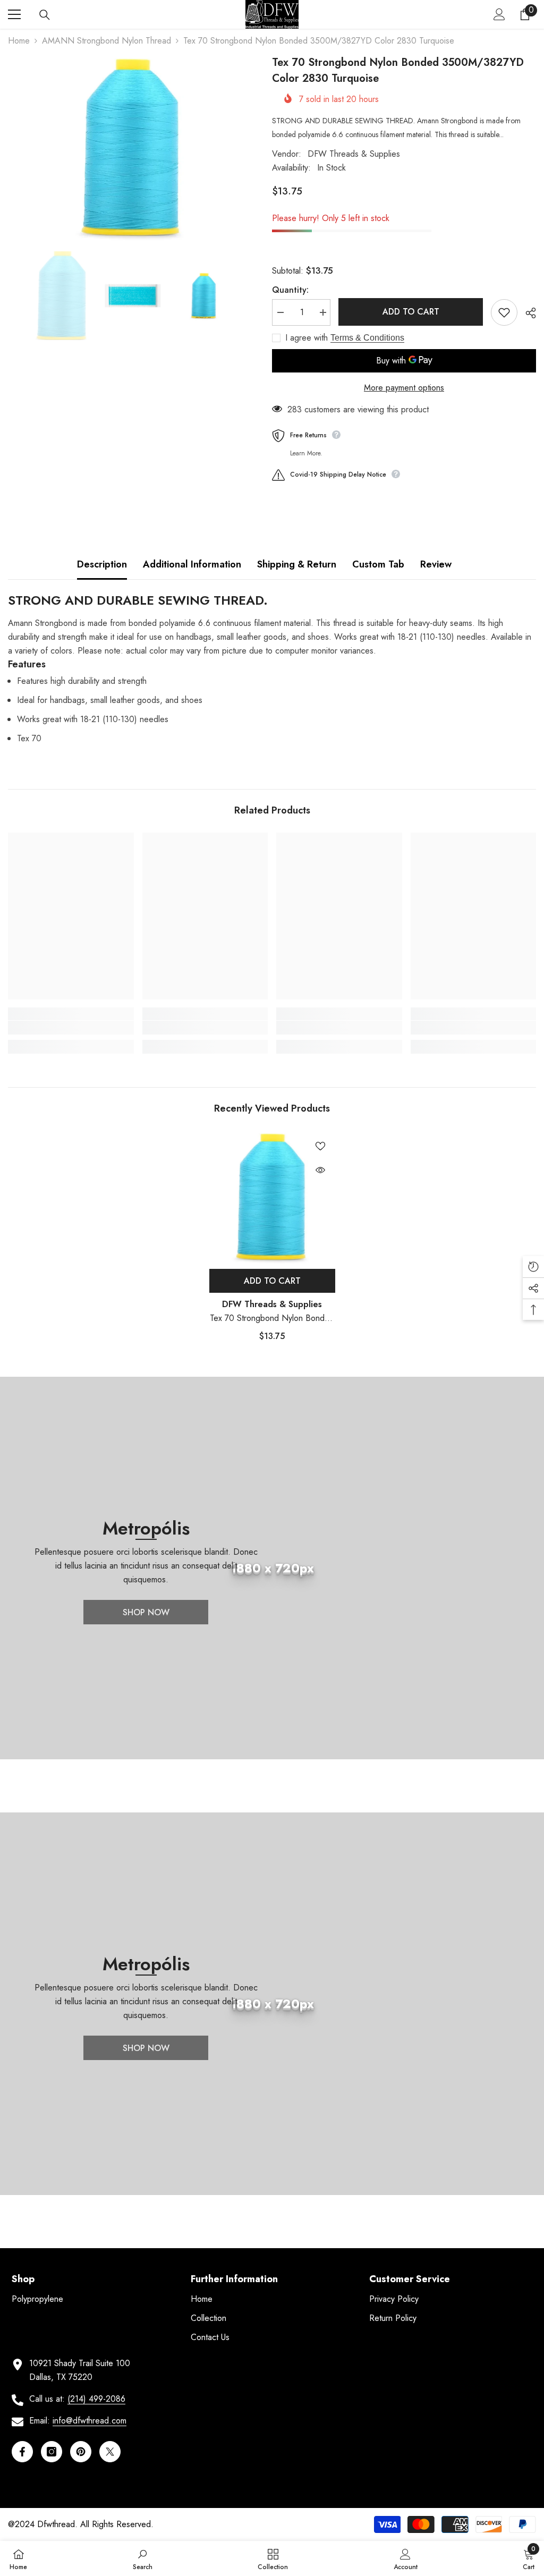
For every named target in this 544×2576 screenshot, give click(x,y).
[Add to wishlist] (504, 312)
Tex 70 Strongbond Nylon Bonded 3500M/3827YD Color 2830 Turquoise (272, 1319)
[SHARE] (527, 313)
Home (19, 41)
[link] (71, 1028)
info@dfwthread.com (90, 2421)
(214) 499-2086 (96, 2399)
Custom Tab (378, 564)
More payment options (404, 388)
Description (102, 564)
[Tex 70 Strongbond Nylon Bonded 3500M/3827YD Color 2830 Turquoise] (272, 1197)
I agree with (307, 338)
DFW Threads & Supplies (354, 154)
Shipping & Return (297, 564)
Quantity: (290, 290)
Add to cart (411, 312)
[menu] (14, 14)
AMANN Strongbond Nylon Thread (107, 41)
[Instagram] (52, 2452)
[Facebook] (22, 2452)
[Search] (45, 15)
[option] (132, 148)
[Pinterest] (81, 2452)
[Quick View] (320, 1170)
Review (436, 564)
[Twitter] (110, 2452)
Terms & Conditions (367, 338)
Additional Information (192, 564)
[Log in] (499, 14)
